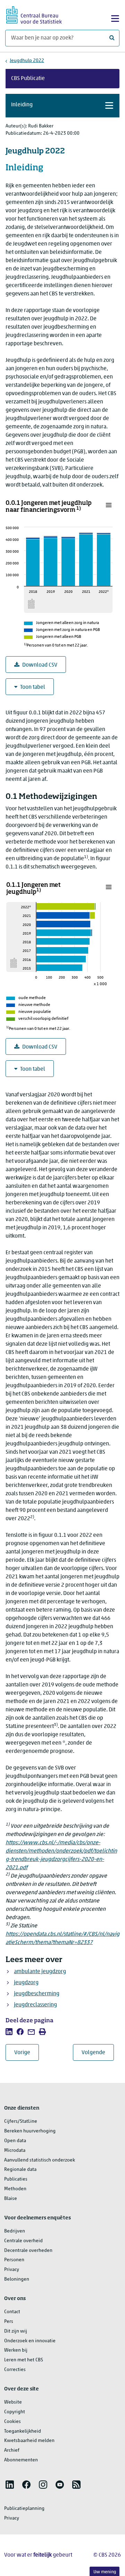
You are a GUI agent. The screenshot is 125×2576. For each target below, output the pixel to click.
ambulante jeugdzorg (40, 1972)
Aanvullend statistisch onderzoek (40, 2160)
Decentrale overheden (28, 2251)
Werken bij (16, 2350)
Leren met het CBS (24, 2360)
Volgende (98, 2053)
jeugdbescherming (37, 1994)
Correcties (15, 2370)
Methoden (15, 2189)
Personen (14, 2260)
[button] (62, 106)
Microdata (15, 2151)
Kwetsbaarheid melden (29, 2441)
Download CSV (40, 665)
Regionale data (20, 2170)
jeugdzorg (26, 1983)
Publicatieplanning (24, 2509)
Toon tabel (33, 687)
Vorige (27, 2053)
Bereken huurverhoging (30, 2131)
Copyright (15, 2412)
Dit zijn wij (16, 2331)
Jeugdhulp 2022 (27, 61)
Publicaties (16, 2179)
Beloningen (17, 2279)
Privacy (12, 2270)
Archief (12, 2450)
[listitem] (9, 2032)
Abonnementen (21, 2460)
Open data (15, 2141)
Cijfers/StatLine (21, 2122)
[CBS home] (34, 14)
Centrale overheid (23, 2241)
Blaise (11, 2199)
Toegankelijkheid (23, 2431)
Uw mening (105, 2572)
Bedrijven (15, 2231)
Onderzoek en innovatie (30, 2341)
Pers (9, 2322)
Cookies (12, 2422)
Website (13, 2402)
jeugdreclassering (35, 2005)
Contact (12, 2312)
